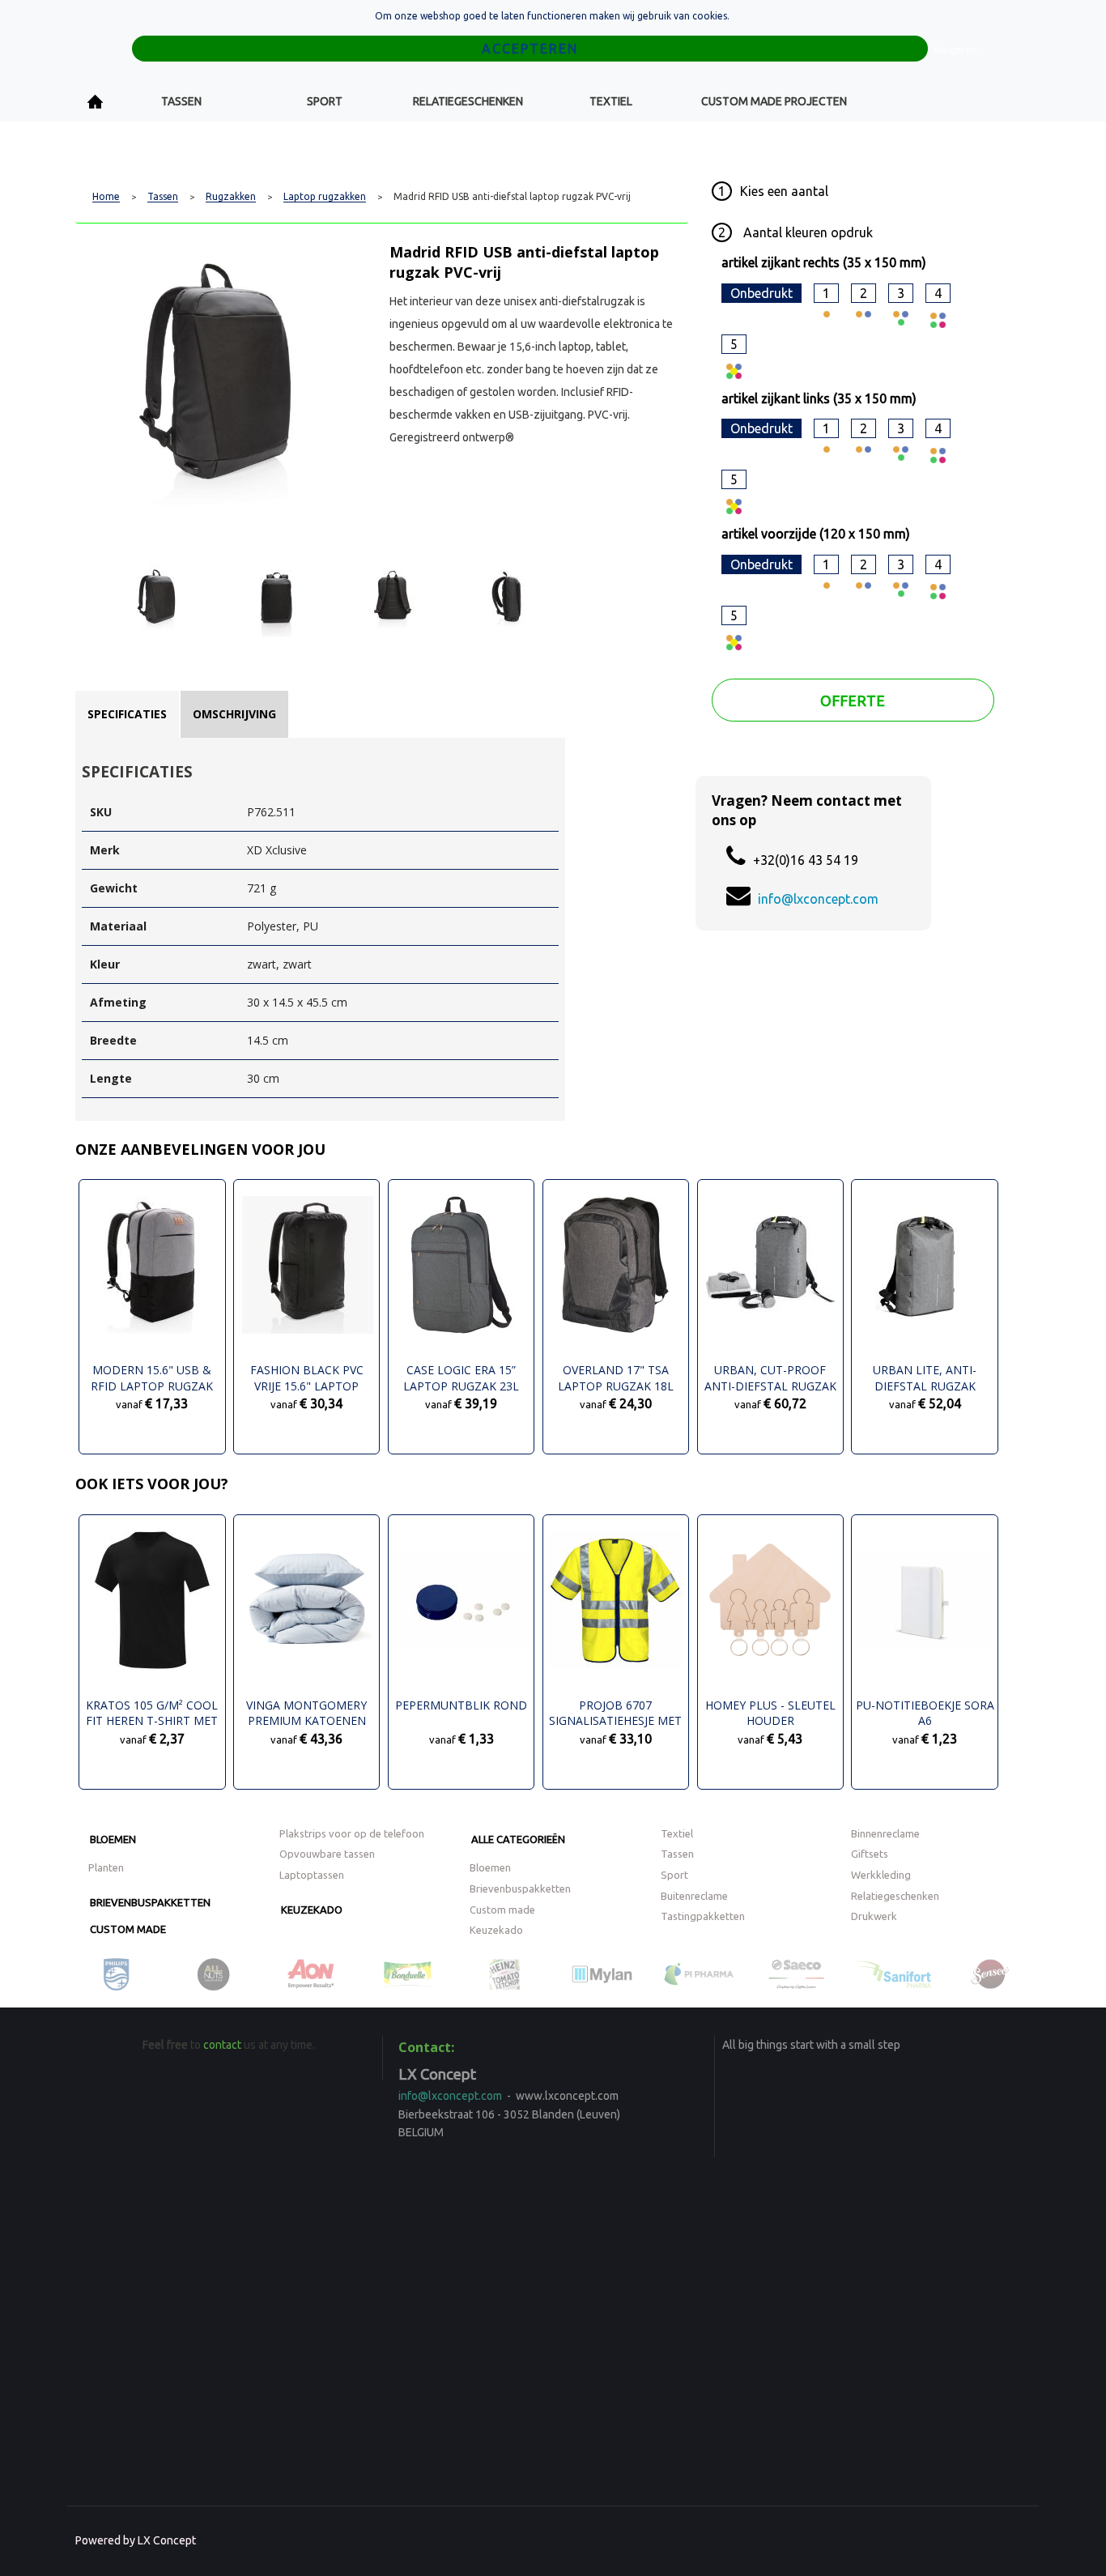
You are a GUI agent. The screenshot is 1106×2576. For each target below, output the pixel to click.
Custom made (128, 1929)
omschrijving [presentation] (234, 714)
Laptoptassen (312, 1875)
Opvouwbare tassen (327, 1854)
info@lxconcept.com (818, 899)
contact (222, 2045)
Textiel (611, 101)
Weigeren (955, 50)
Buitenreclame (694, 1896)
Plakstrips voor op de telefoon (352, 1833)
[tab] (127, 714)
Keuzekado (312, 1910)
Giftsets (870, 1854)
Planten (106, 1867)
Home (96, 102)
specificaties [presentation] (127, 714)
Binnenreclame (885, 1833)
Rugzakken (231, 197)
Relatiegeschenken (468, 101)
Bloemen (113, 1839)
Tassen (181, 101)
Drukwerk (874, 1916)
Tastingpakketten (703, 1916)
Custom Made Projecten (774, 101)
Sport (325, 101)
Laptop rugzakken (325, 197)
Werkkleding (881, 1875)
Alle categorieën (518, 1839)
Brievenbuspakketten (150, 1902)
